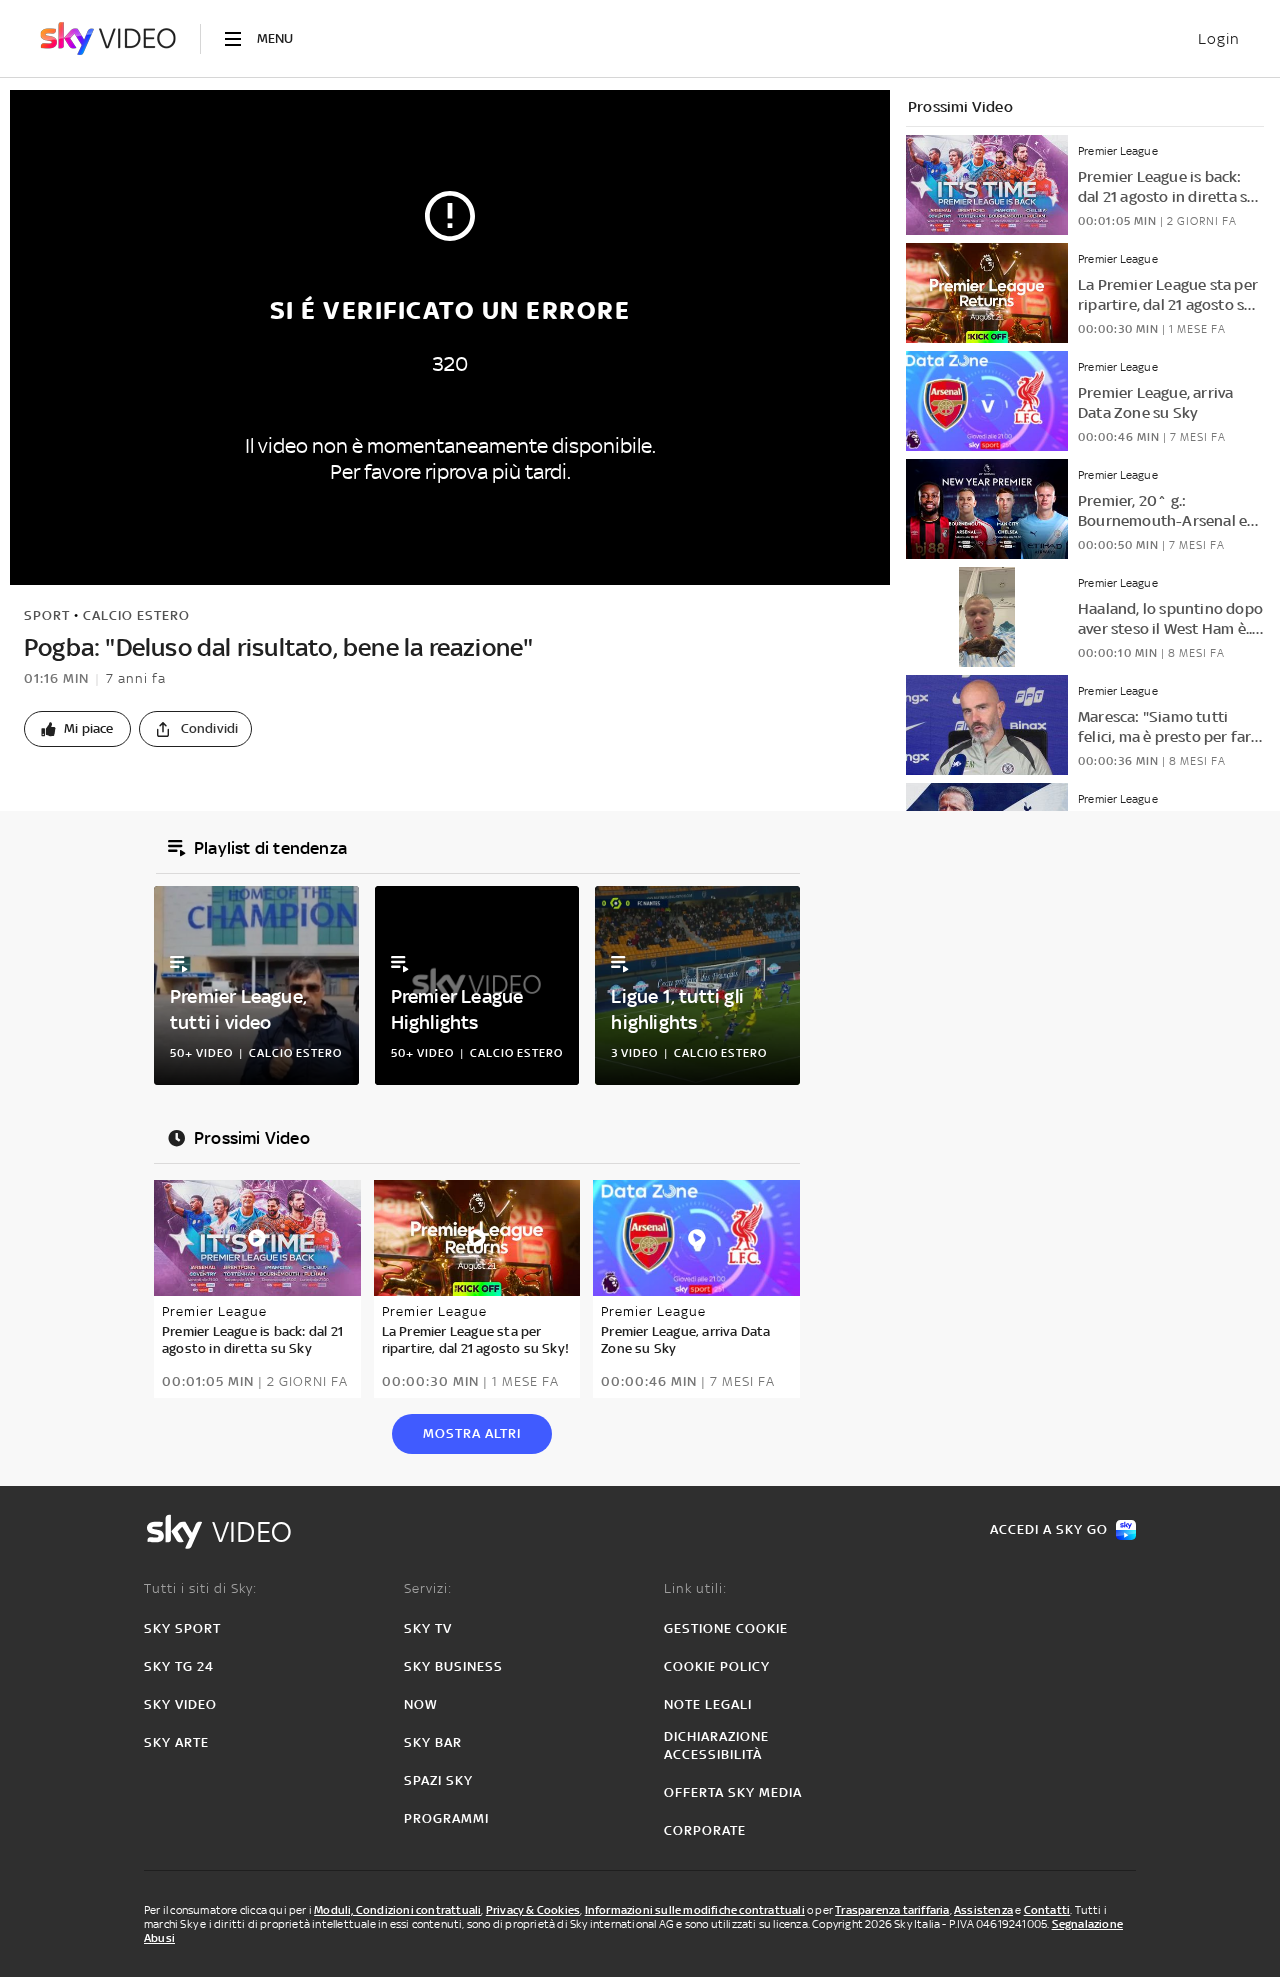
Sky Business (453, 1666)
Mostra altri (472, 1433)
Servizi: (428, 1588)
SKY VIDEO (180, 1704)
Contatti (1047, 1910)
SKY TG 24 (179, 1666)
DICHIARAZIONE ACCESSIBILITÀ (716, 1745)
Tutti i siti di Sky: (200, 1588)
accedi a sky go (1049, 1529)
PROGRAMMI (446, 1818)
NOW (421, 1704)
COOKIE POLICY (717, 1666)
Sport (47, 615)
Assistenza (983, 1910)
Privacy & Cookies (533, 1910)
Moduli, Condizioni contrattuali (397, 1910)
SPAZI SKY (438, 1780)
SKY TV (428, 1628)
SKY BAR (433, 1742)
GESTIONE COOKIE (726, 1628)
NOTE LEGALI (708, 1704)
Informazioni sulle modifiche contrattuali (695, 1910)
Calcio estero (136, 615)
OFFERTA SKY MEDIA (733, 1792)
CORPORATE (705, 1830)
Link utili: (695, 1588)
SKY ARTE (176, 1742)
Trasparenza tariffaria (892, 1910)
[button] (77, 729)
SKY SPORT (182, 1628)
